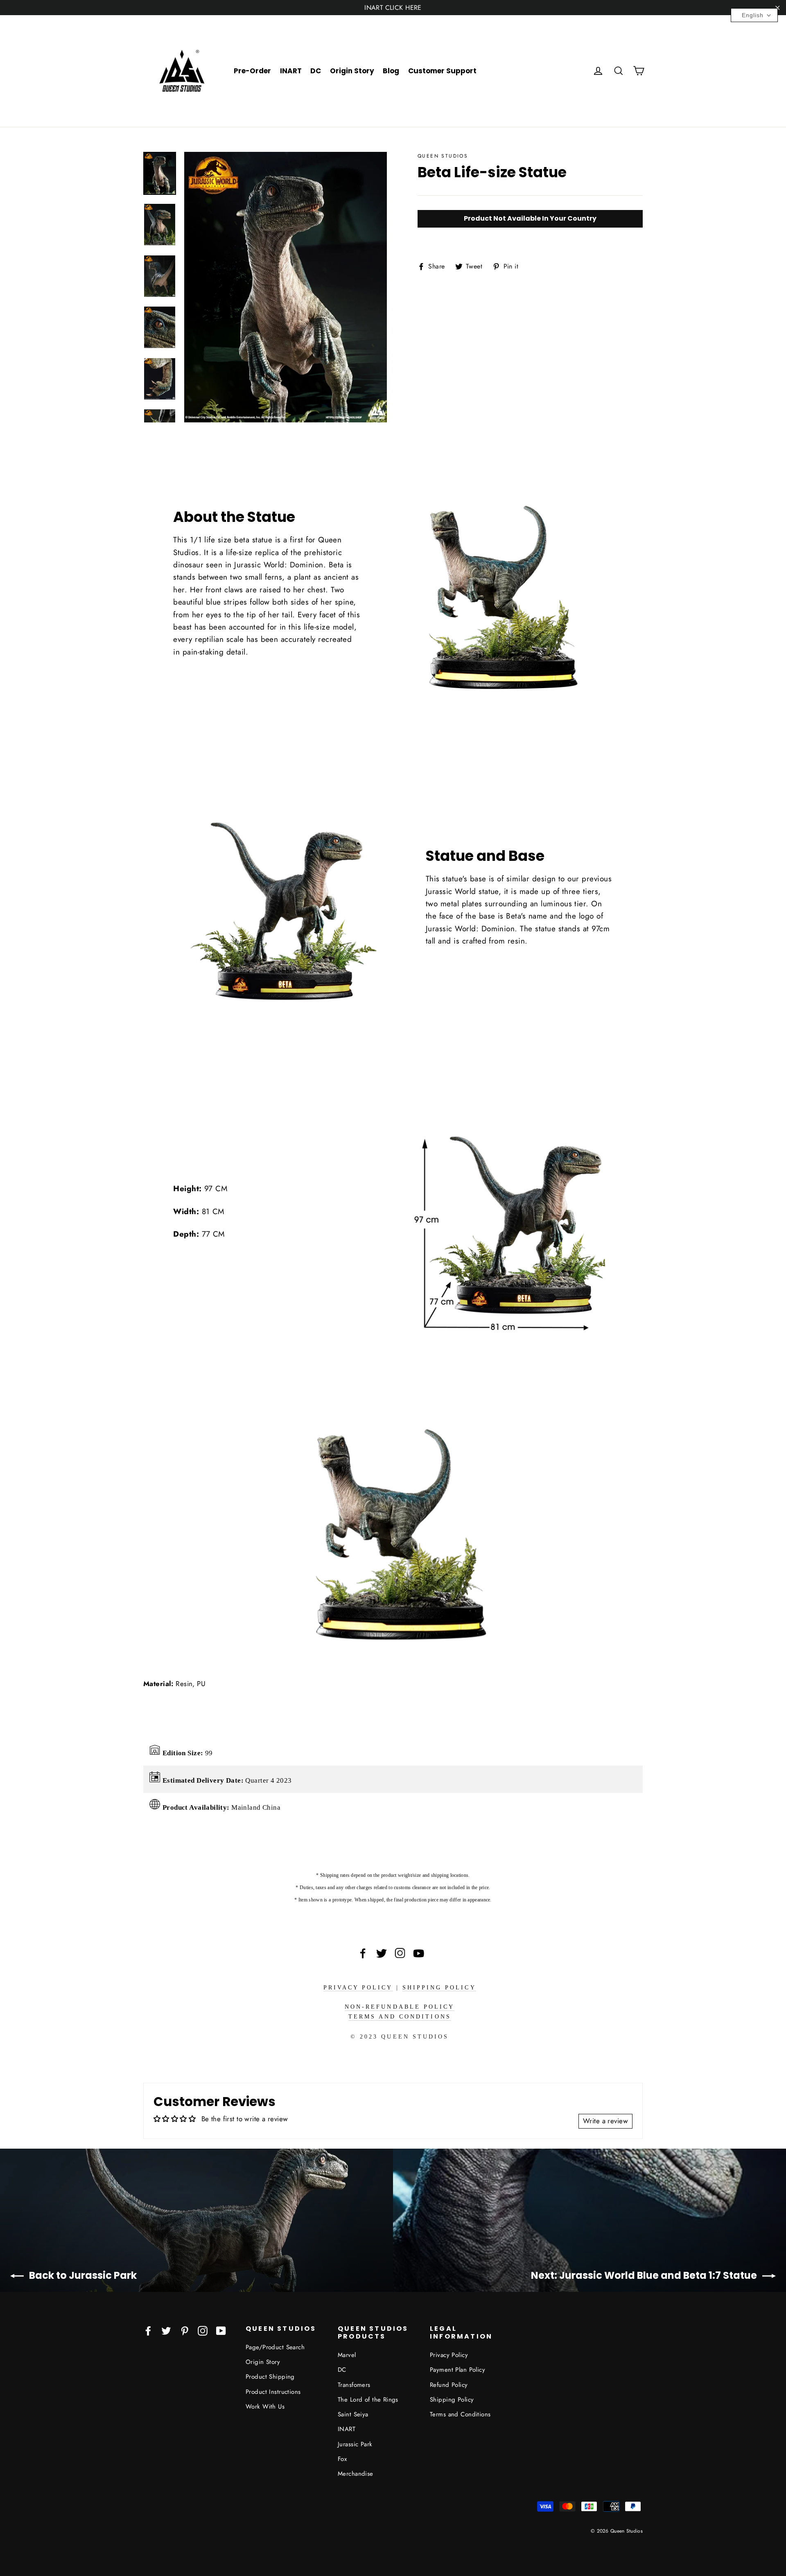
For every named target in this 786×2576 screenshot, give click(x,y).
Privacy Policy (449, 2355)
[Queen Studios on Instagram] (203, 2330)
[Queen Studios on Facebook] (148, 2330)
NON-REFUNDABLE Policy (400, 2007)
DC (316, 71)
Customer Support (442, 71)
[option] (286, 287)
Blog (391, 71)
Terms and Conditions (400, 2017)
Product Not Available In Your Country (530, 218)
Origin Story (352, 71)
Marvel (347, 2355)
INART (291, 71)
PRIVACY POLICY (358, 1988)
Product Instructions (273, 2392)
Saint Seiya (353, 2414)
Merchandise (356, 2474)
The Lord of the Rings (368, 2400)
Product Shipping (270, 2377)
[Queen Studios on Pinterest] (185, 2330)
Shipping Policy (439, 1988)
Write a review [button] (605, 2121)
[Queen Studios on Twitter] (166, 2330)
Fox (342, 2459)
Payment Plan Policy (457, 2370)
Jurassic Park (355, 2444)
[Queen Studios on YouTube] (221, 2330)
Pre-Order (252, 71)
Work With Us (265, 2407)
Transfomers (354, 2385)
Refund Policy (449, 2385)
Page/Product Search (275, 2347)
